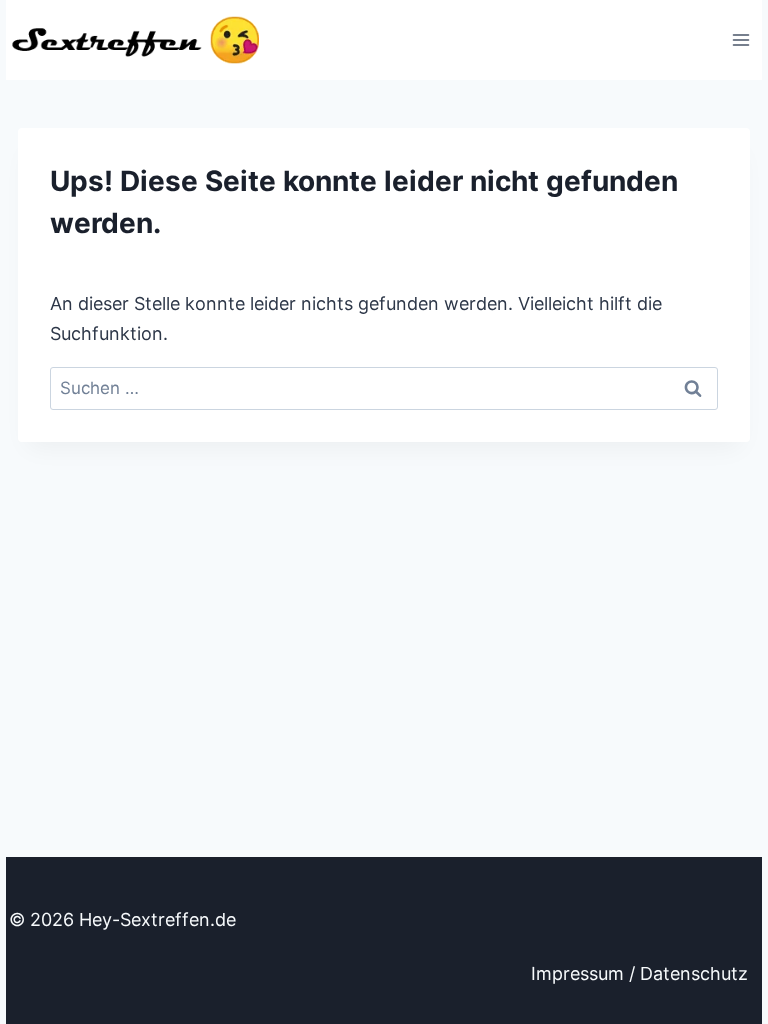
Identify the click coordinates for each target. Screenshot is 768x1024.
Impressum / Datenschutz (639, 973)
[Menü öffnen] (740, 39)
